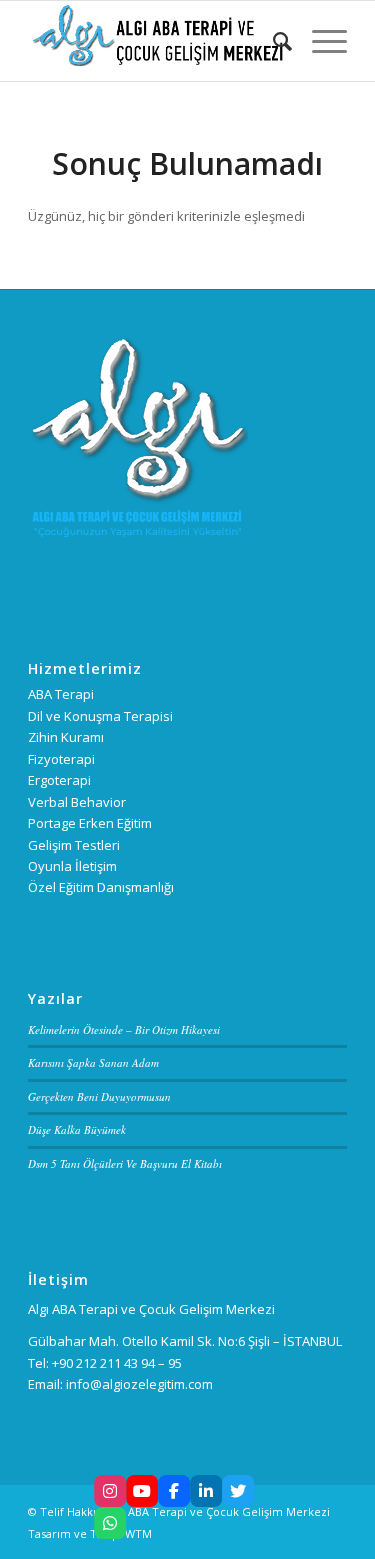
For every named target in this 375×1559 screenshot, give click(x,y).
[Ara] (272, 41)
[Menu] (319, 41)
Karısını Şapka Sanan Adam (93, 1062)
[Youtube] (142, 1491)
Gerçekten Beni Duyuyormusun (99, 1096)
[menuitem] (272, 41)
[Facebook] (174, 1491)
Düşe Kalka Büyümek (77, 1129)
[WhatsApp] (110, 1523)
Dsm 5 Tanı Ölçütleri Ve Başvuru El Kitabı (125, 1163)
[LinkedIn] (206, 1491)
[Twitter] (238, 1491)
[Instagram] (110, 1491)
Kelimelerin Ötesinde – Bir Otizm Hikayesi (124, 1029)
